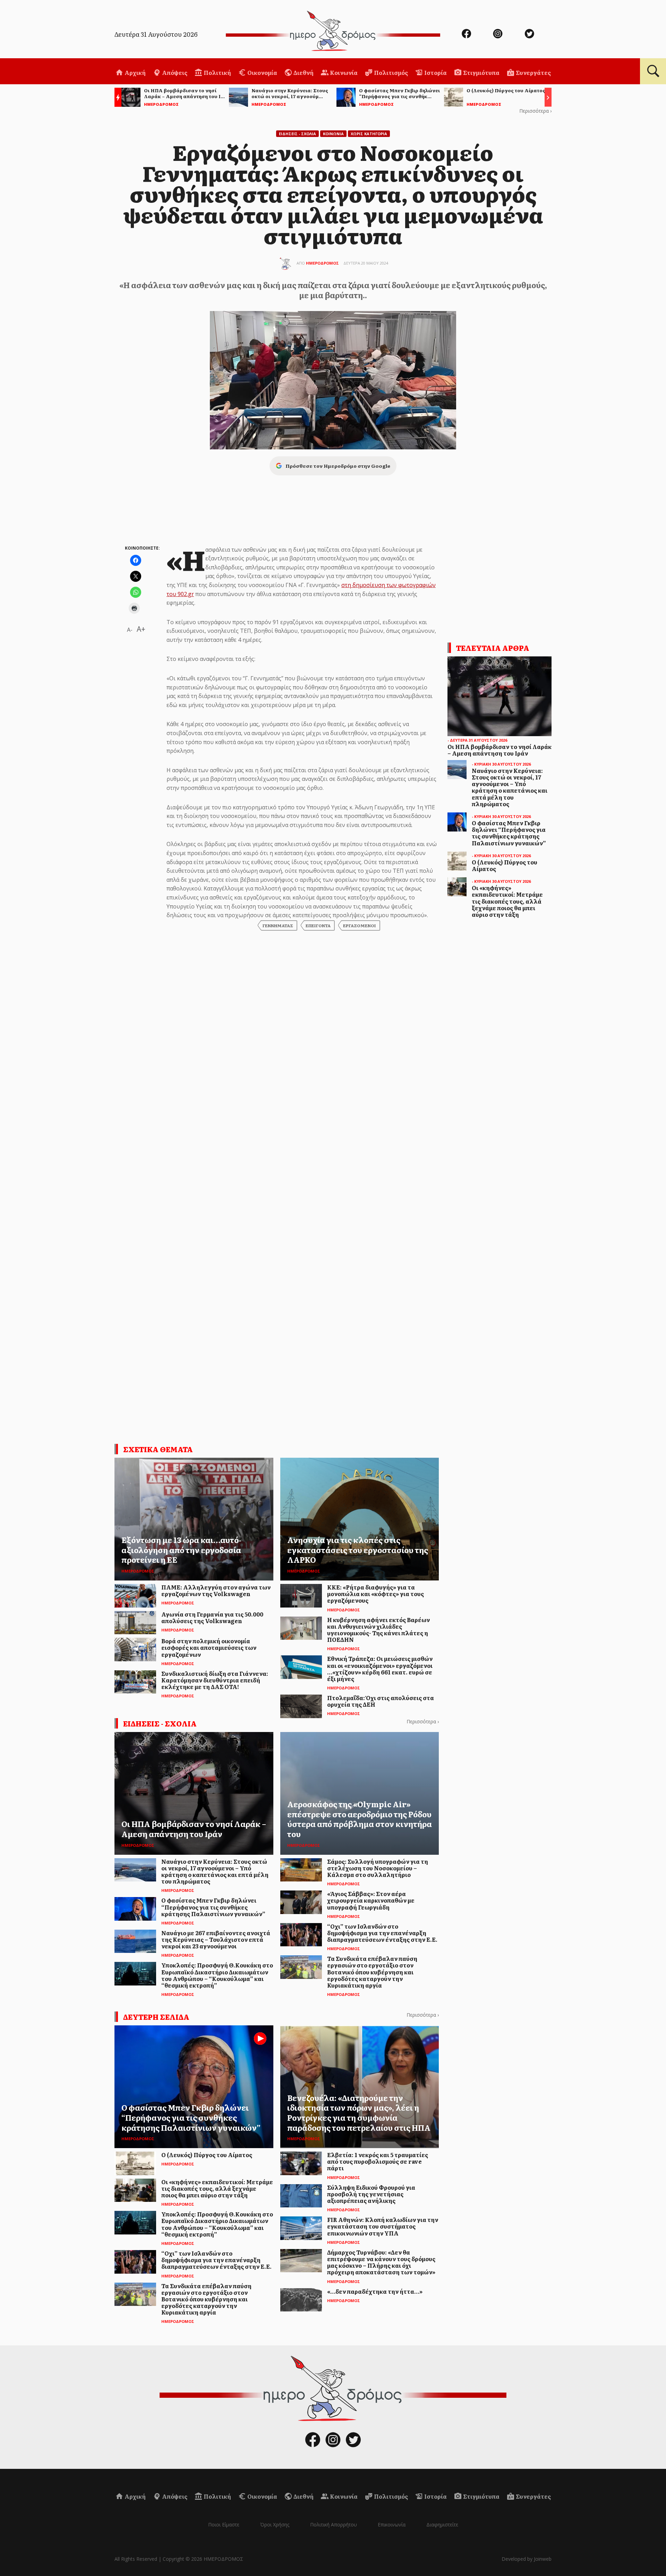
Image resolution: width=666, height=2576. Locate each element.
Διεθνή (303, 72)
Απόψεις (174, 72)
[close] (616, 28)
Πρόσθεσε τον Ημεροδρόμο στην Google (338, 466)
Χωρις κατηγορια (369, 134)
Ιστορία (435, 72)
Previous (116, 98)
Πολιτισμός (390, 72)
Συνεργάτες (533, 72)
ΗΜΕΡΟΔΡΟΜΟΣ (322, 263)
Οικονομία (262, 72)
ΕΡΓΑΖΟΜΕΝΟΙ (360, 925)
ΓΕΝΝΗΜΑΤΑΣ (278, 925)
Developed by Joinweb (527, 2559)
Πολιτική (217, 72)
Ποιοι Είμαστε (224, 2525)
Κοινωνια (333, 134)
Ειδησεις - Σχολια (297, 134)
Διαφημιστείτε (442, 2525)
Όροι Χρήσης (275, 2525)
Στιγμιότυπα (481, 72)
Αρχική (135, 72)
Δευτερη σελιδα (156, 2017)
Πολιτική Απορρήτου (334, 2525)
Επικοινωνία (392, 2525)
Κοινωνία (343, 72)
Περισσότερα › (535, 111)
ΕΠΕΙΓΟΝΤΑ (318, 925)
